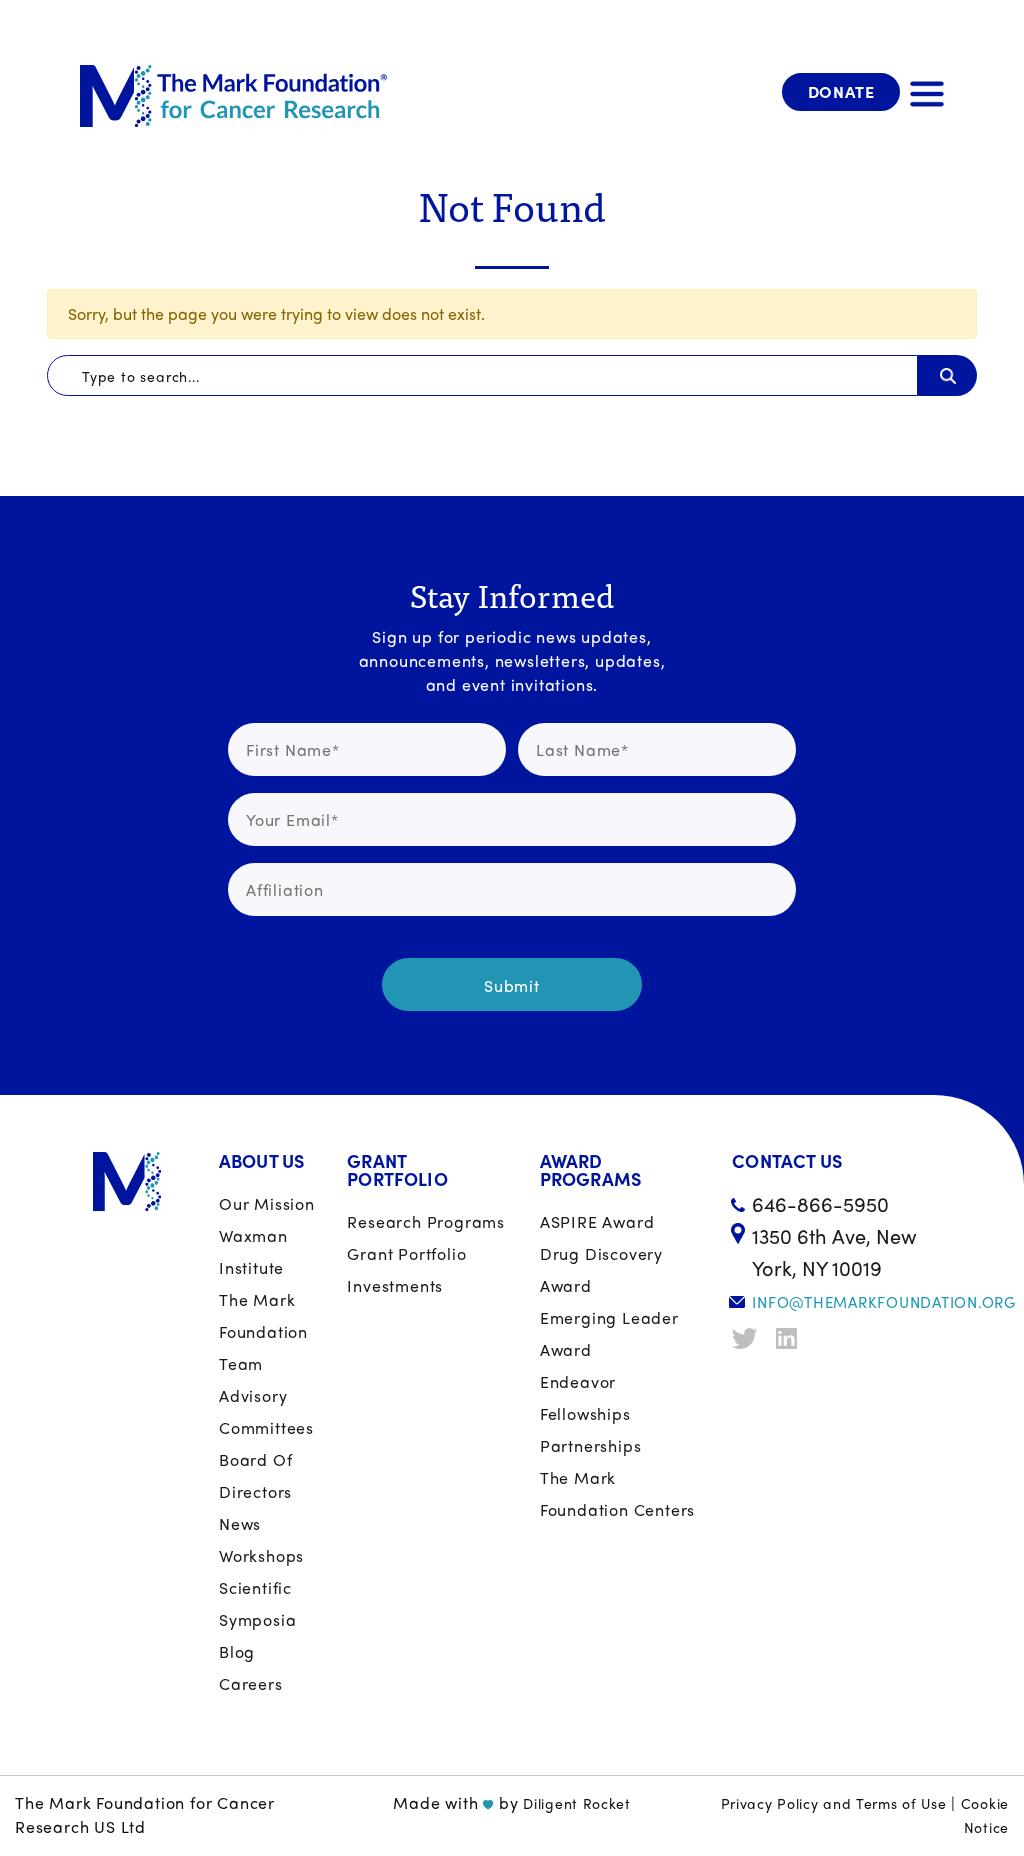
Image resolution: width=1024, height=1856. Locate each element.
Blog (237, 1651)
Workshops (261, 1555)
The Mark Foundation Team (263, 1331)
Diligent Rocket (577, 1803)
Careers (251, 1683)
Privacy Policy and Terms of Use (834, 1803)
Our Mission (267, 1203)
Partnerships (591, 1445)
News (240, 1523)
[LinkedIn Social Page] (791, 1338)
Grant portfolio (406, 1253)
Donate (841, 91)
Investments (395, 1285)
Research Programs (426, 1221)
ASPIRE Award (597, 1221)
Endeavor (578, 1381)
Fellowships (585, 1413)
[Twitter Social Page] (747, 1338)
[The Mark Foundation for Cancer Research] (233, 92)
